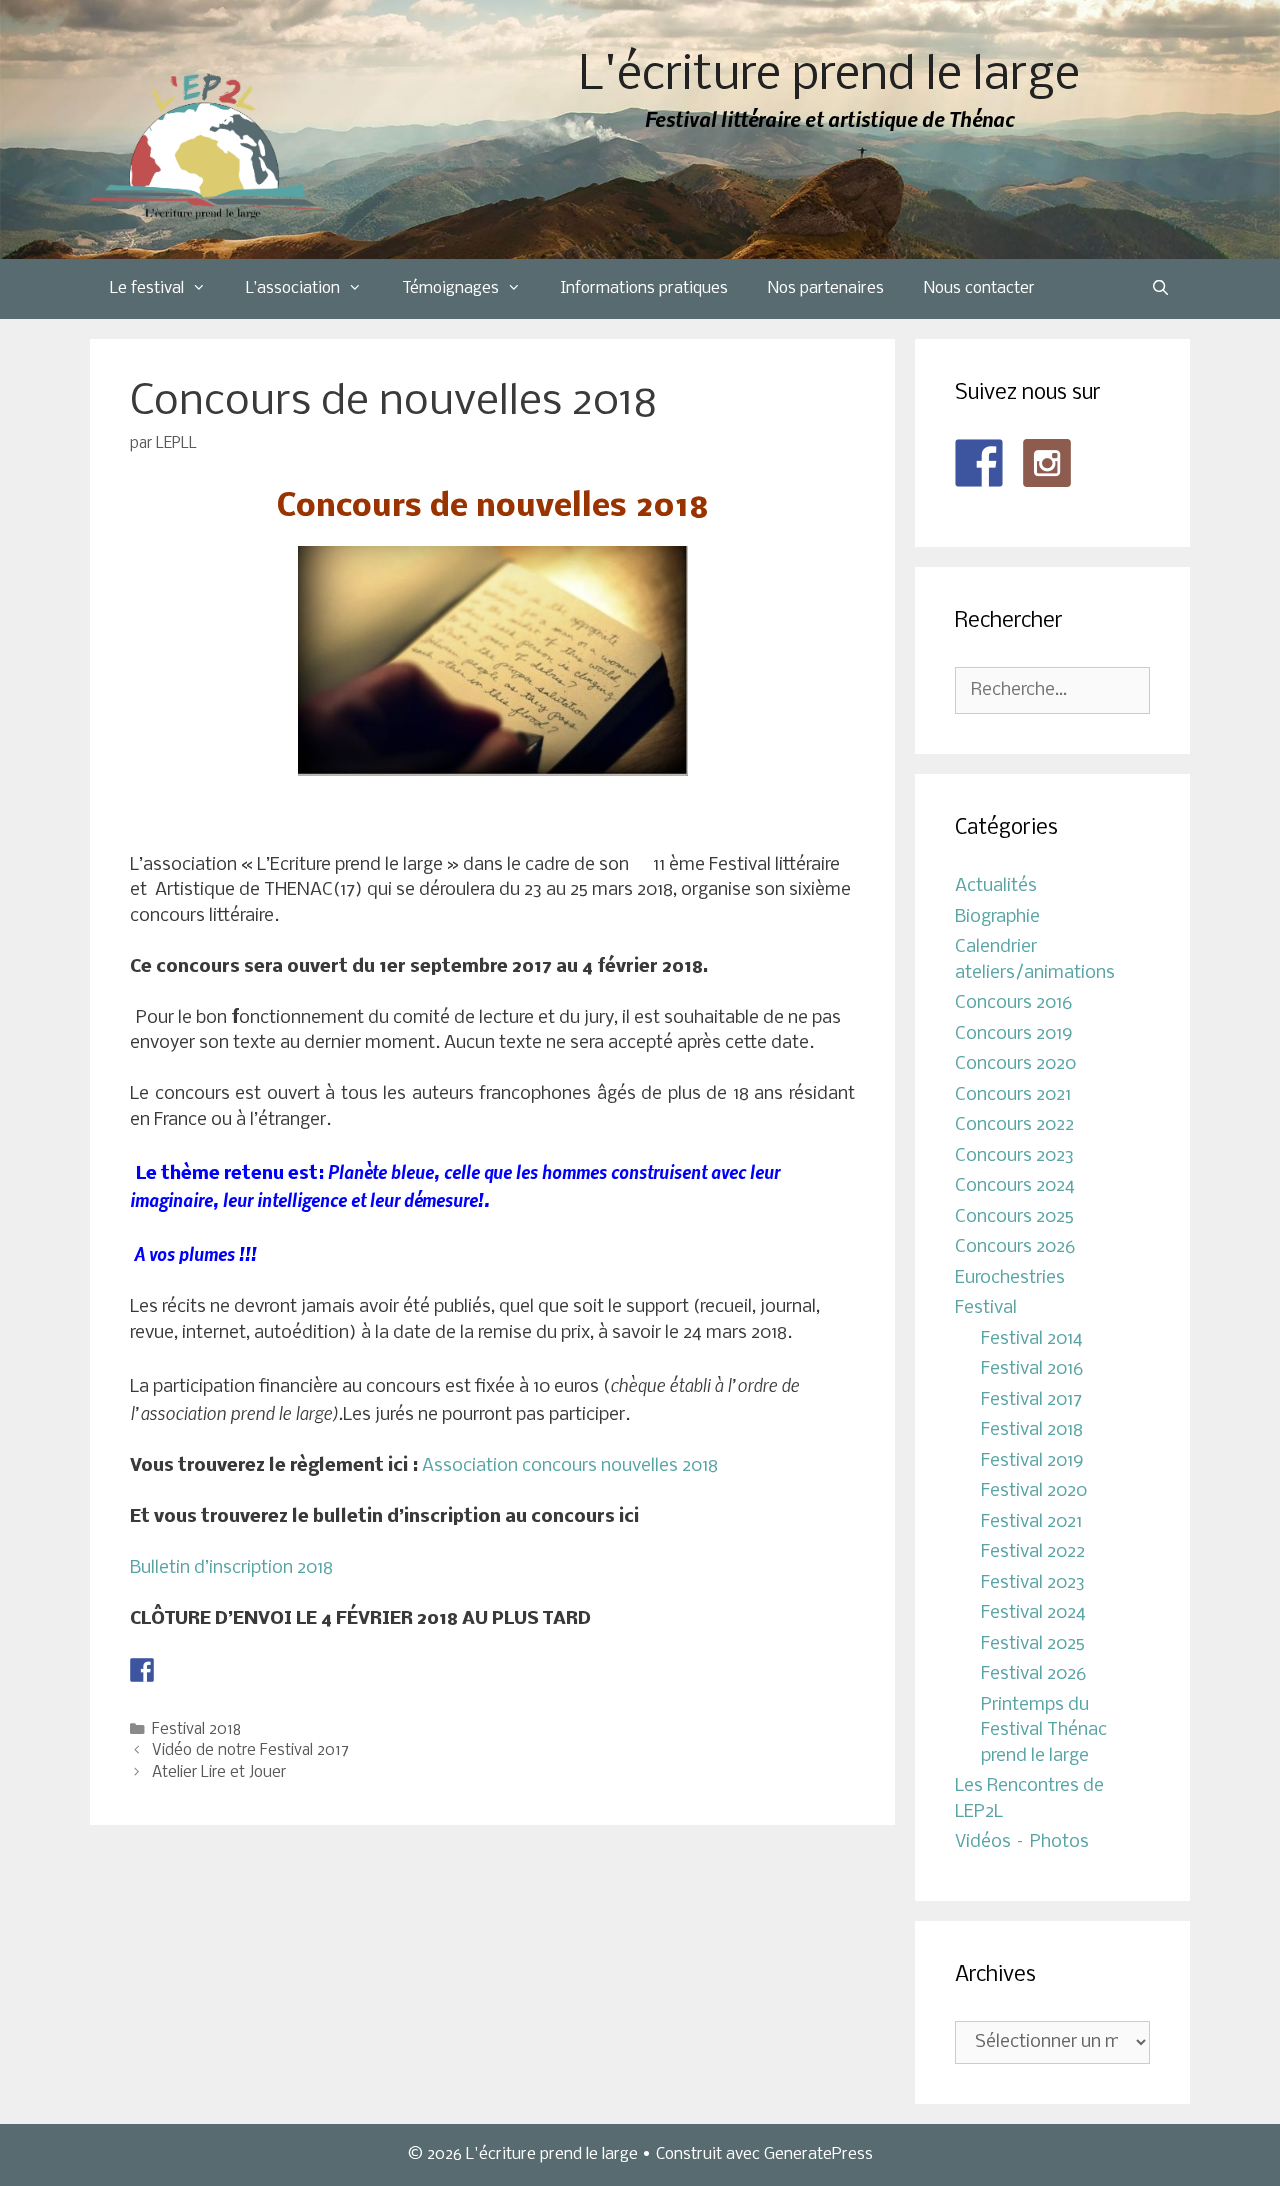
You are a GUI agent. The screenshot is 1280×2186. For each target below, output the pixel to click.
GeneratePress (818, 2154)
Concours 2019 (1014, 1034)
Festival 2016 (1032, 1369)
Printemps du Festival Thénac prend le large (1044, 1731)
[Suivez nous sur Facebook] (979, 463)
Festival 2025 (1033, 1644)
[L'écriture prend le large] (207, 146)
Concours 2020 (1015, 1064)
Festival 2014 (1032, 1339)
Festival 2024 (1033, 1613)
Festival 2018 (196, 1730)
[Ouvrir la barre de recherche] (1160, 289)
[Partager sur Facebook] (142, 1670)
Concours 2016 (1013, 1003)
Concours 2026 (1015, 1247)
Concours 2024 (1015, 1186)
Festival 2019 (1032, 1461)
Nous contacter (979, 288)
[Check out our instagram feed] (1047, 463)
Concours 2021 (1013, 1095)
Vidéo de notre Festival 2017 (250, 1751)
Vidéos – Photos (1022, 1842)
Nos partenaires (826, 288)
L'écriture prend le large (829, 76)
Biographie (997, 917)
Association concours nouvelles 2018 (570, 1466)
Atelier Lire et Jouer (219, 1773)
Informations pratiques (644, 288)
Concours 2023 (1014, 1156)
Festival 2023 (1033, 1583)
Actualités (996, 886)
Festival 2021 (1031, 1522)
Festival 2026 (1033, 1674)
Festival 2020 (1034, 1491)
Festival (986, 1308)
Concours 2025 (1014, 1217)
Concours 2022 (1014, 1125)
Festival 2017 (1031, 1400)
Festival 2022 (1033, 1552)
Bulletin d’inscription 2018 (231, 1568)
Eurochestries (1010, 1278)
